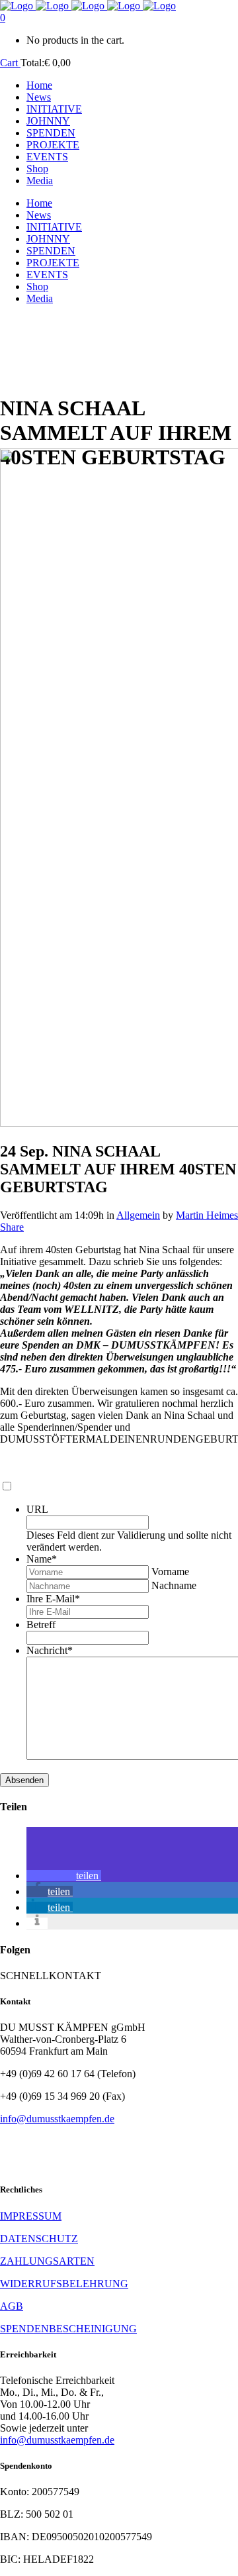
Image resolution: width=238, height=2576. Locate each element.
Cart (10, 63)
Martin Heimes (207, 1215)
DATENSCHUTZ (39, 2239)
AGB (12, 2306)
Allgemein (138, 1215)
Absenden (24, 1780)
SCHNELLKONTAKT (51, 1976)
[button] (64, 1876)
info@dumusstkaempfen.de (57, 2119)
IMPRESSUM (31, 2216)
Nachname (174, 1585)
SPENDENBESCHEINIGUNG (68, 2329)
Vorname (170, 1571)
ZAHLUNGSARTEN (47, 2261)
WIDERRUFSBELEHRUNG (64, 2284)
